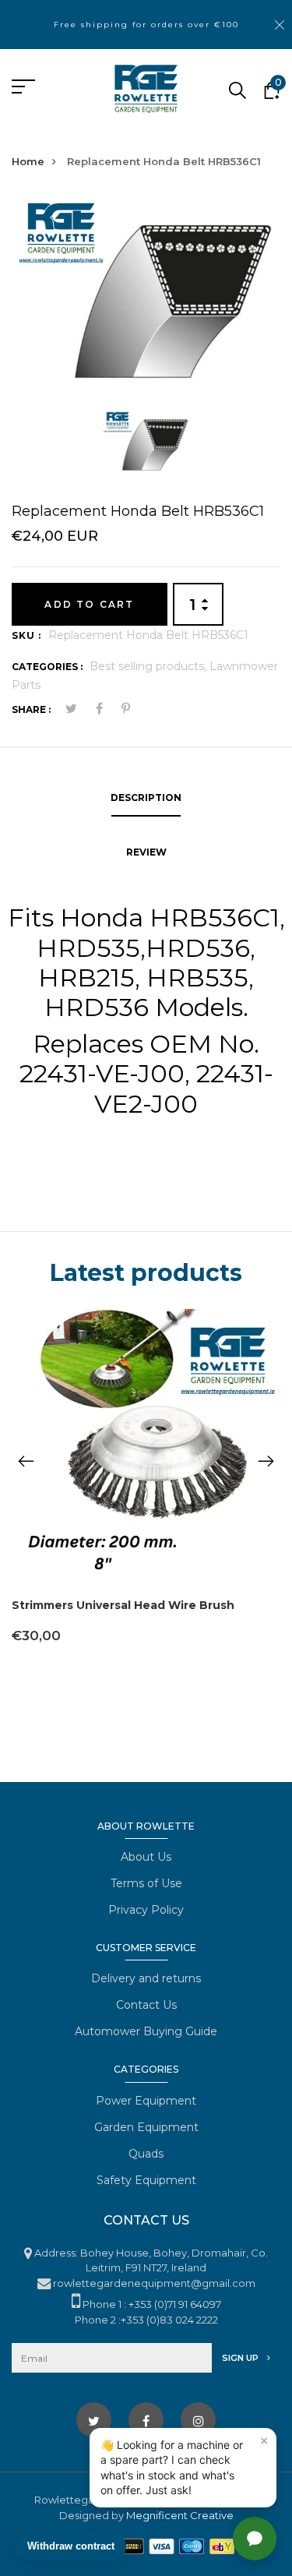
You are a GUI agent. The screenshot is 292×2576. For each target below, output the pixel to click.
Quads (146, 2154)
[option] (146, 302)
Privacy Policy (146, 1910)
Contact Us (146, 2005)
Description (146, 798)
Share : (31, 709)
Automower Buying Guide (146, 2031)
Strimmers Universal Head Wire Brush (123, 1605)
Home (28, 161)
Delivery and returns (146, 1978)
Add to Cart (89, 604)
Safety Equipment (146, 2180)
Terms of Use (146, 1883)
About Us (146, 1857)
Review (146, 852)
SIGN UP (241, 2358)
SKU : (26, 635)
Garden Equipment (146, 2127)
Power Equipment (146, 2101)
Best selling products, (150, 666)
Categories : (47, 667)
